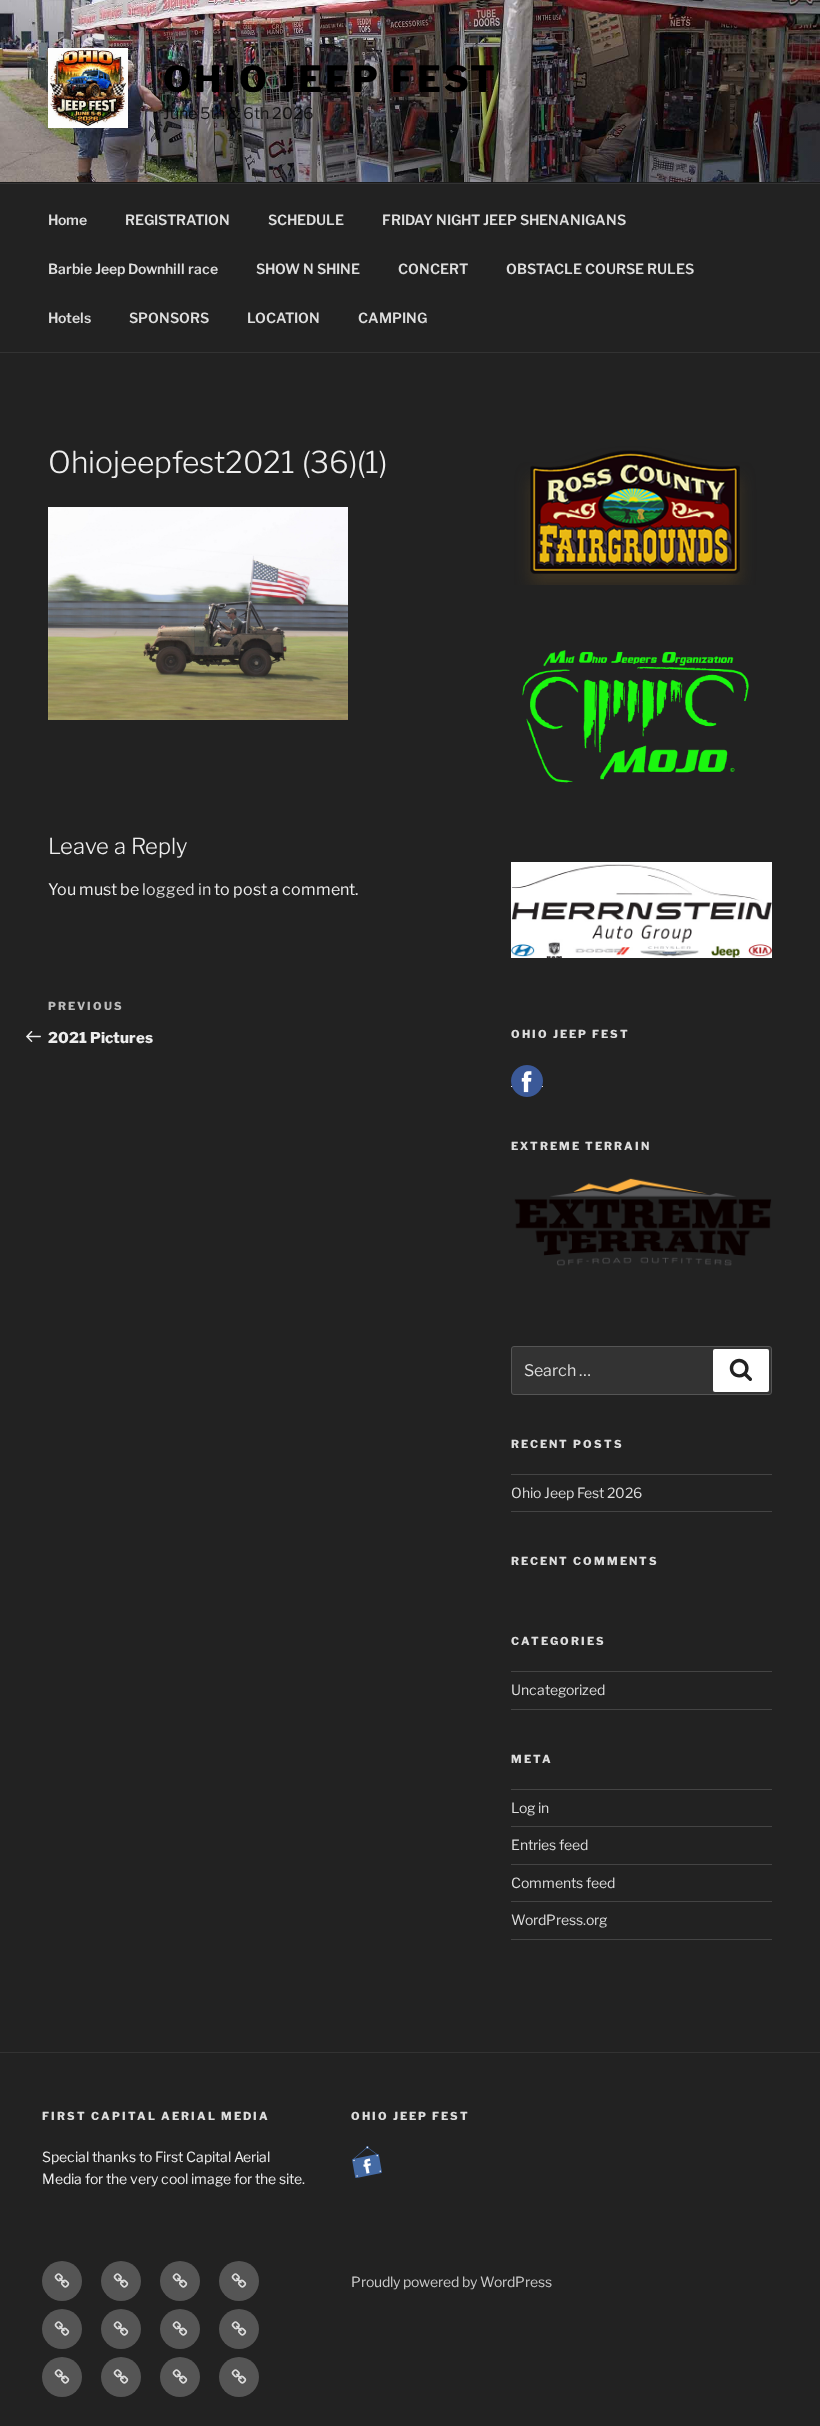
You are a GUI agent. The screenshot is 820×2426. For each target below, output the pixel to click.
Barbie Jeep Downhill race (133, 268)
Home (67, 219)
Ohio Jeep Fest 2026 (576, 1492)
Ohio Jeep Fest (330, 79)
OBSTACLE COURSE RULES (600, 268)
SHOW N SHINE (308, 268)
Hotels (69, 317)
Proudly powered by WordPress (451, 2281)
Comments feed (563, 1882)
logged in (176, 889)
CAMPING (392, 317)
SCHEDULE (306, 219)
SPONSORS (169, 317)
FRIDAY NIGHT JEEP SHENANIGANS (504, 219)
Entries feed (549, 1844)
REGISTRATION (177, 219)
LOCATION (283, 317)
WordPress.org (559, 1919)
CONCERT (433, 268)
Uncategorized (558, 1689)
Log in (530, 1807)
